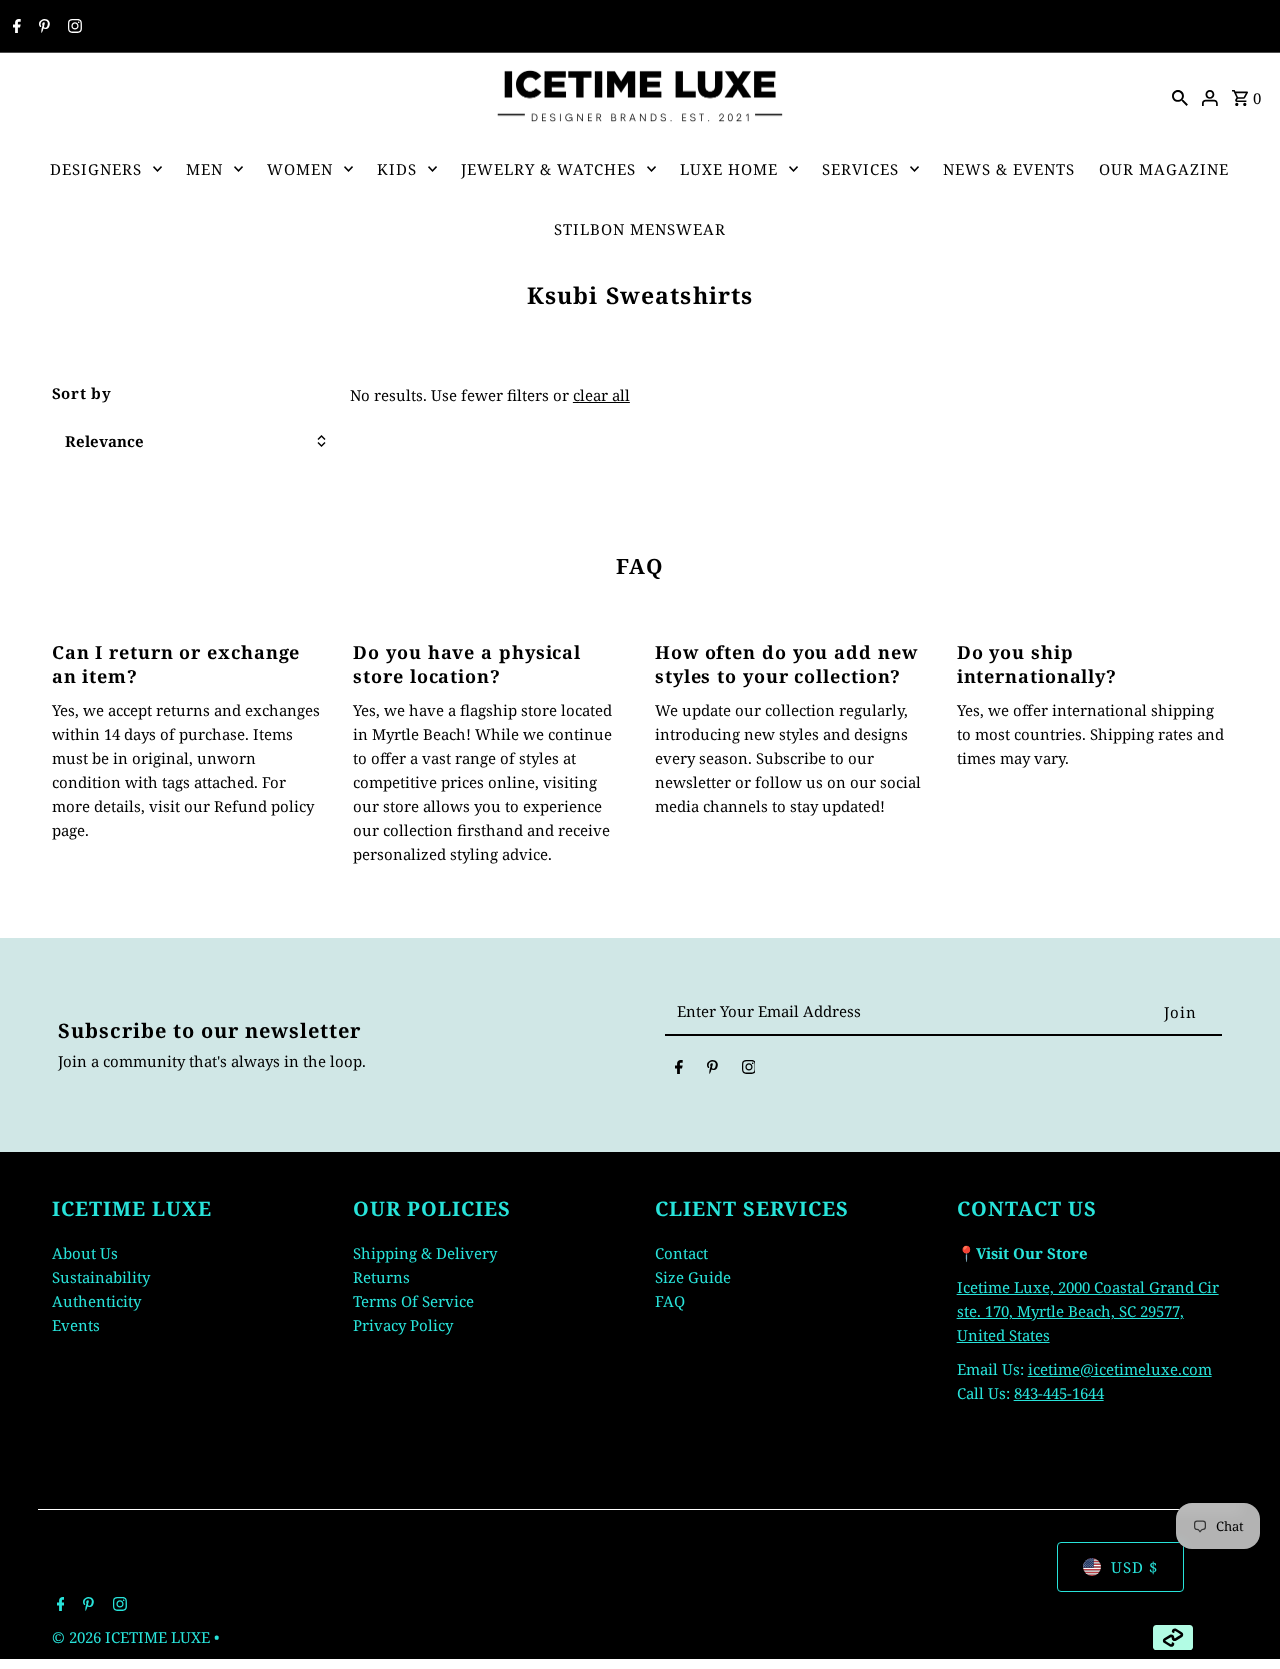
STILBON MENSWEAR (640, 229)
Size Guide (693, 1277)
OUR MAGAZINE (1164, 169)
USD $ (1134, 1567)
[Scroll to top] (1237, 1616)
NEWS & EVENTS (1009, 169)
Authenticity (96, 1301)
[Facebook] (14, 27)
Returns (381, 1277)
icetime (1054, 1369)
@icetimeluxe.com (1146, 1369)
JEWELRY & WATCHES (548, 169)
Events (76, 1325)
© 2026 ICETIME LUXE (133, 1637)
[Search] (1180, 96)
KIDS (397, 169)
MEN (204, 169)
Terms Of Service (413, 1301)
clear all (601, 395)
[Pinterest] (42, 27)
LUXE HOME (729, 169)
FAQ (670, 1301)
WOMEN (300, 169)
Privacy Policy (403, 1325)
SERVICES (860, 169)
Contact (681, 1253)
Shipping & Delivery (425, 1253)
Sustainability (101, 1277)
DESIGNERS (96, 169)
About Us (85, 1253)
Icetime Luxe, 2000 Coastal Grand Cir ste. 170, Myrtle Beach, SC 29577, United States (1088, 1311)
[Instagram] (72, 27)
